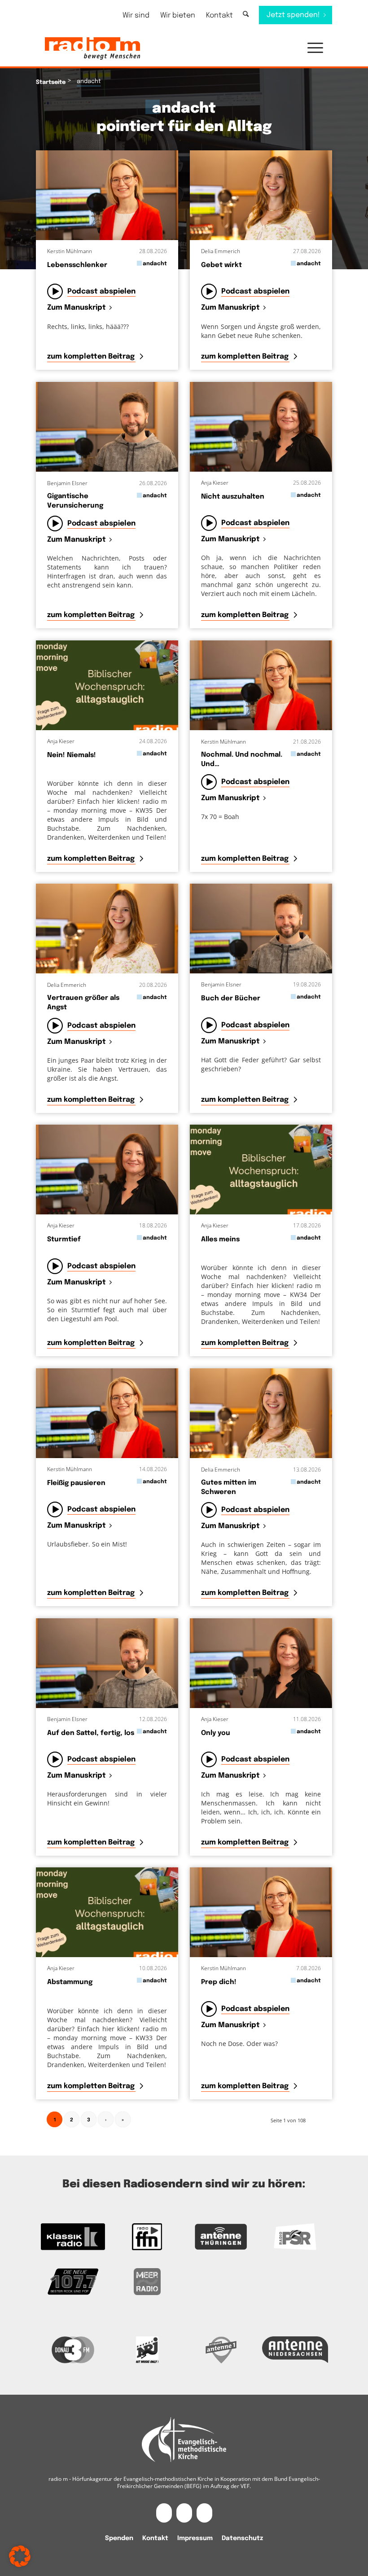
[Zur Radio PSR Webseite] (295, 2237)
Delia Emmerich (221, 251)
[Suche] (246, 15)
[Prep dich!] (261, 1912)
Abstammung (70, 1982)
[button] (311, 48)
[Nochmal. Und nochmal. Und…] (261, 685)
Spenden (119, 2538)
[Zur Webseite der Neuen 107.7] (73, 2282)
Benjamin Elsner (67, 483)
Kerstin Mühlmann (70, 251)
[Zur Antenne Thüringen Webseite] (221, 2237)
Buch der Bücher (231, 999)
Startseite (51, 82)
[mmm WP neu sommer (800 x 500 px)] (107, 685)
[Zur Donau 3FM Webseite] (73, 2350)
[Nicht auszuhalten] (261, 427)
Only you (216, 1733)
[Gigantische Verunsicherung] (107, 427)
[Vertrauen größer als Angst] (107, 929)
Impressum (195, 2538)
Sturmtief (64, 1240)
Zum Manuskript (77, 308)
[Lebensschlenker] (107, 195)
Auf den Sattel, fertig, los (91, 1733)
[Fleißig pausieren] (107, 1413)
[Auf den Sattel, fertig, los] (107, 1663)
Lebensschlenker (77, 265)
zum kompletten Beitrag (92, 357)
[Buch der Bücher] (261, 929)
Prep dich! (219, 1982)
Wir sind (136, 15)
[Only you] (261, 1663)
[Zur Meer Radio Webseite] (147, 2282)
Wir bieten (178, 15)
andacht (155, 264)
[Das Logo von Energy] (147, 2350)
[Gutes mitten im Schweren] (261, 1413)
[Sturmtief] (107, 1170)
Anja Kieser (215, 483)
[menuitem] (136, 15)
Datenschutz (242, 2538)
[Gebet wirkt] (261, 195)
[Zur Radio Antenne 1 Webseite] (221, 2350)
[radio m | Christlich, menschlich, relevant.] (92, 48)
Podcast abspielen (101, 291)
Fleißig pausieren (76, 1483)
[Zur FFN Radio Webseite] (147, 2237)
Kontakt (219, 15)
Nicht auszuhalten (233, 497)
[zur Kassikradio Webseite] (73, 2237)
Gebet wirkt (221, 265)
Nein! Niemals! (72, 755)
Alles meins (220, 1240)
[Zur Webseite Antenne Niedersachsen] (295, 2350)
